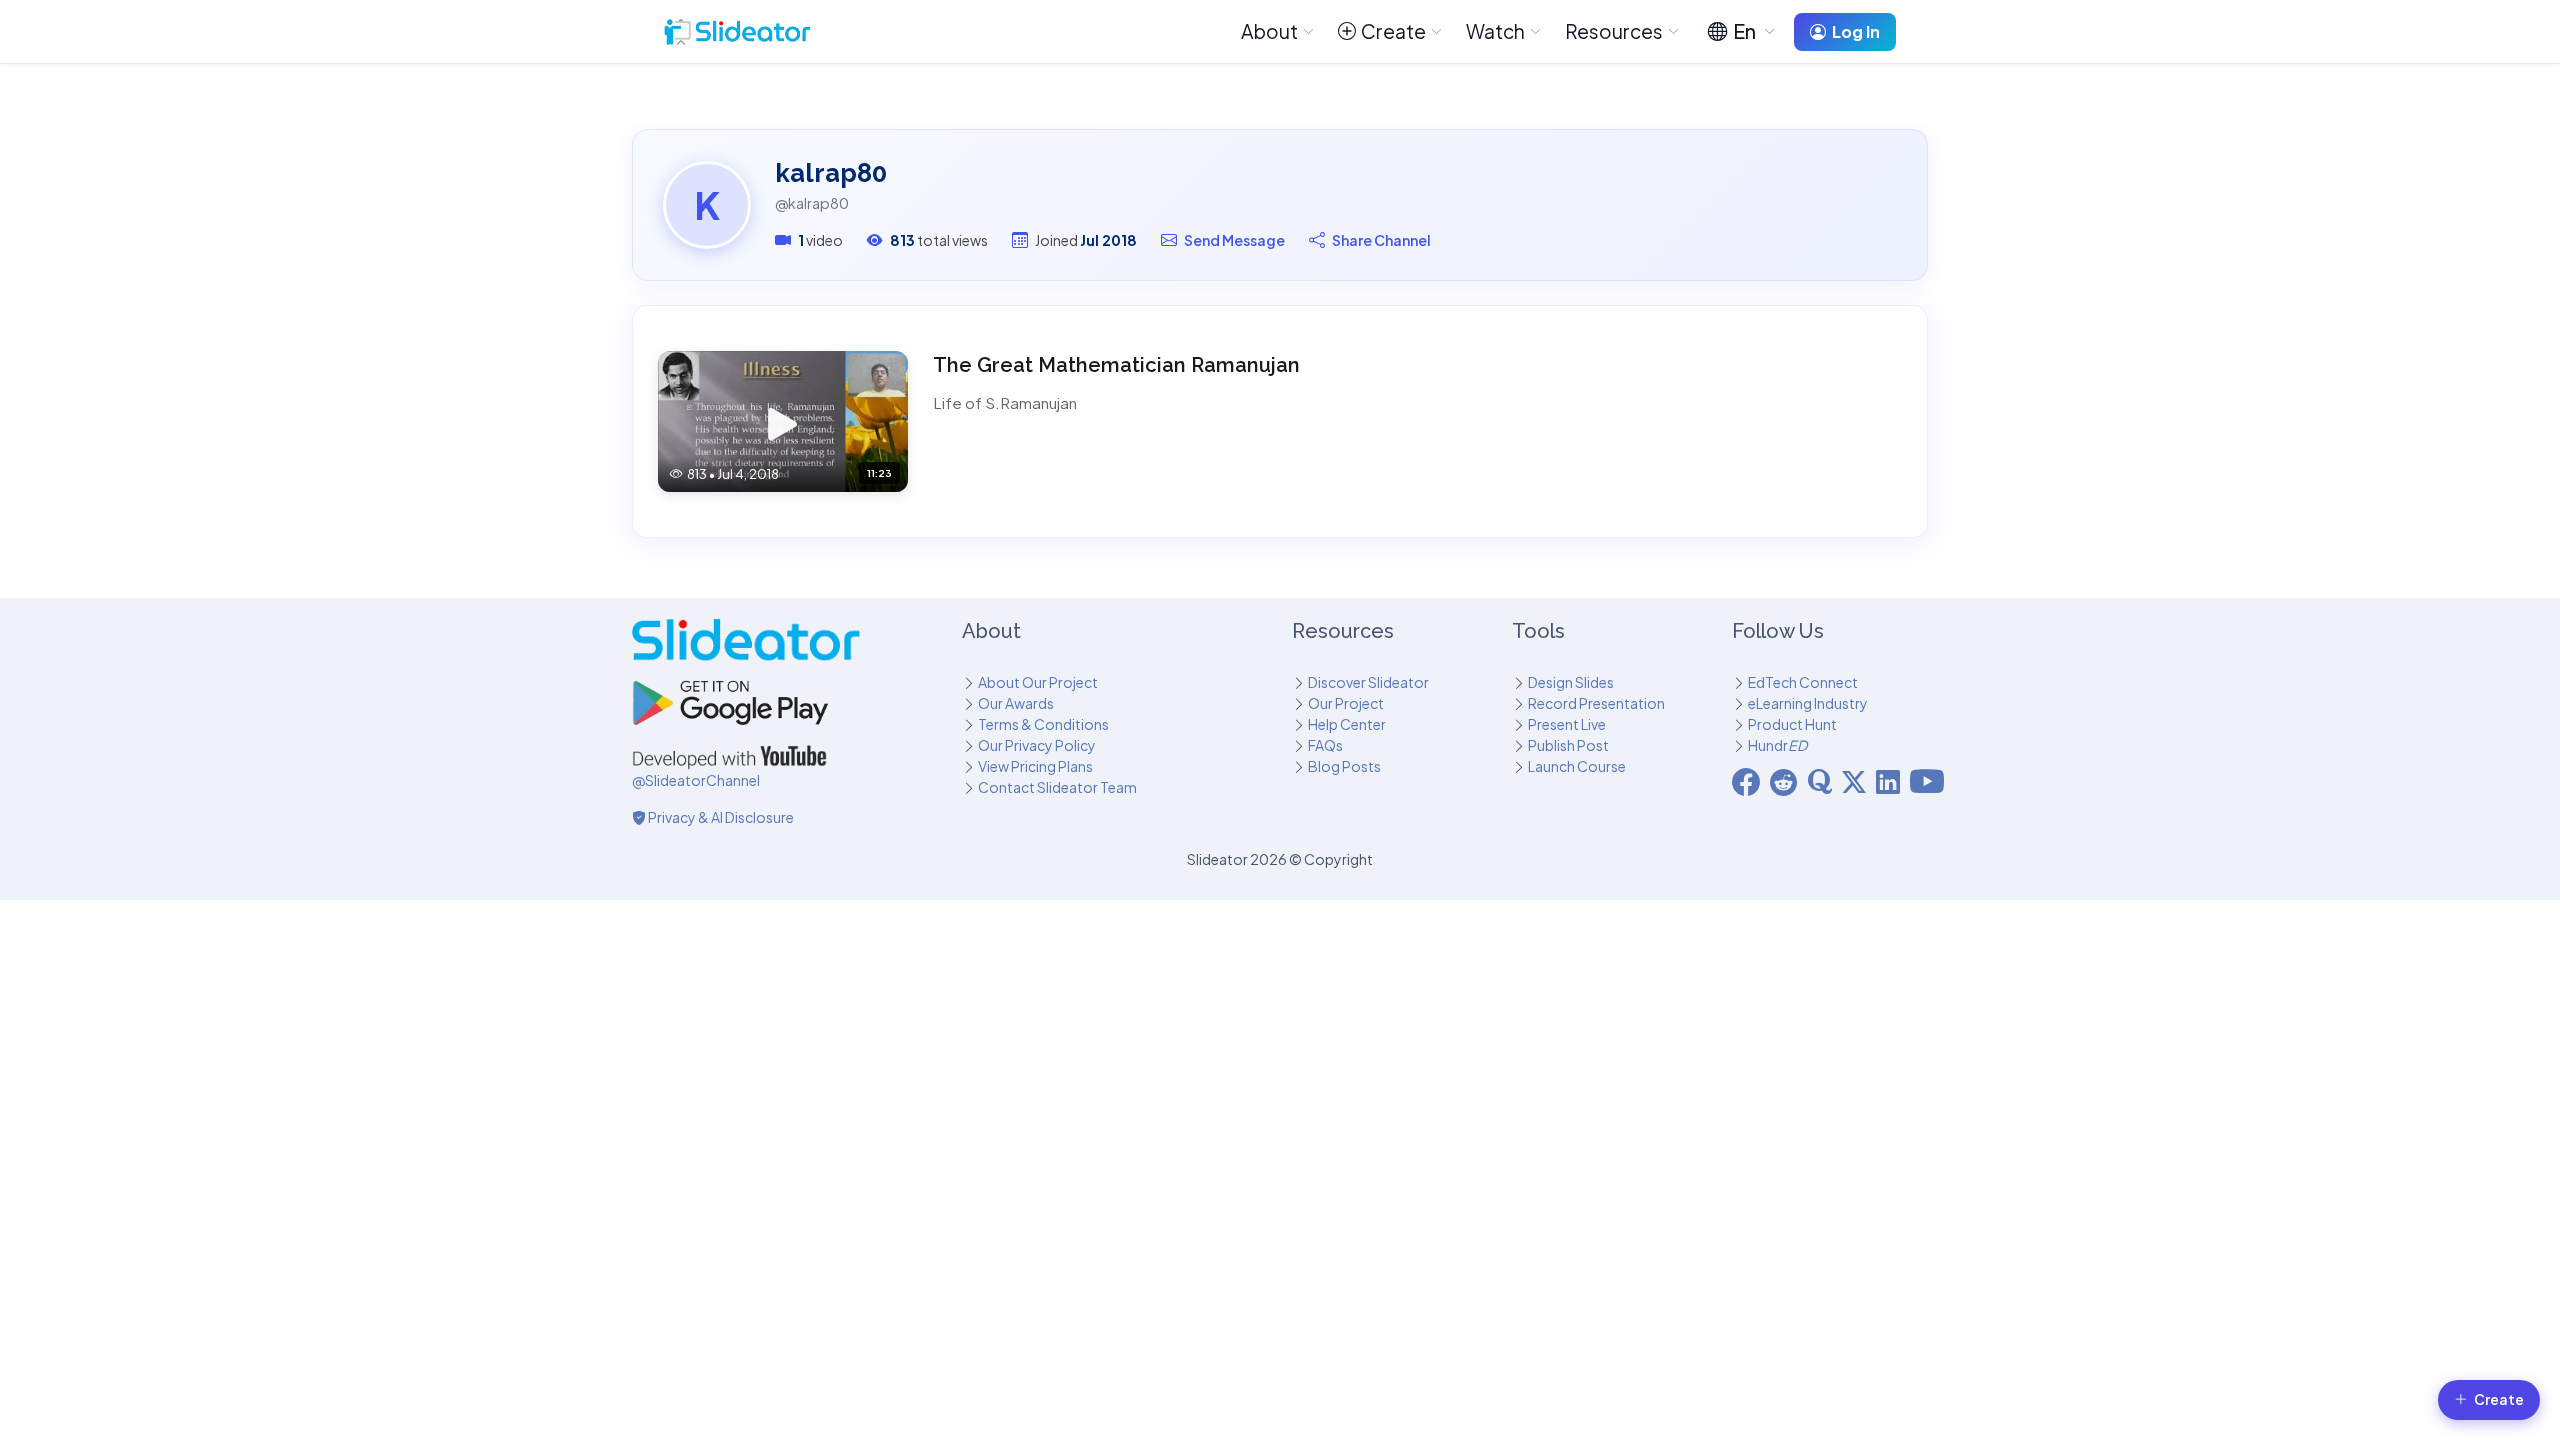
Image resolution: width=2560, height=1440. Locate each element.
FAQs (1325, 745)
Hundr (1777, 745)
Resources (1614, 31)
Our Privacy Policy (1037, 745)
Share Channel (1381, 240)
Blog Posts (1344, 766)
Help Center (1347, 724)
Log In (1856, 31)
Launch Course (1577, 766)
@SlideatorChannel (696, 780)
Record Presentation (1596, 703)
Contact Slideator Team (1057, 787)
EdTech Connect (1803, 682)
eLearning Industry (1808, 703)
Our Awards (1016, 703)
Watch (1495, 31)
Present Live (1567, 724)
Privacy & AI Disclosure (720, 817)
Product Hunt (1792, 724)
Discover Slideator (1368, 682)
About (1269, 31)
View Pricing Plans (1035, 766)
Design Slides (1571, 682)
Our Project (1346, 703)
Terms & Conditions (1043, 724)
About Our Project (1038, 682)
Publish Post (1568, 745)
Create (1393, 31)
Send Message (1234, 240)
